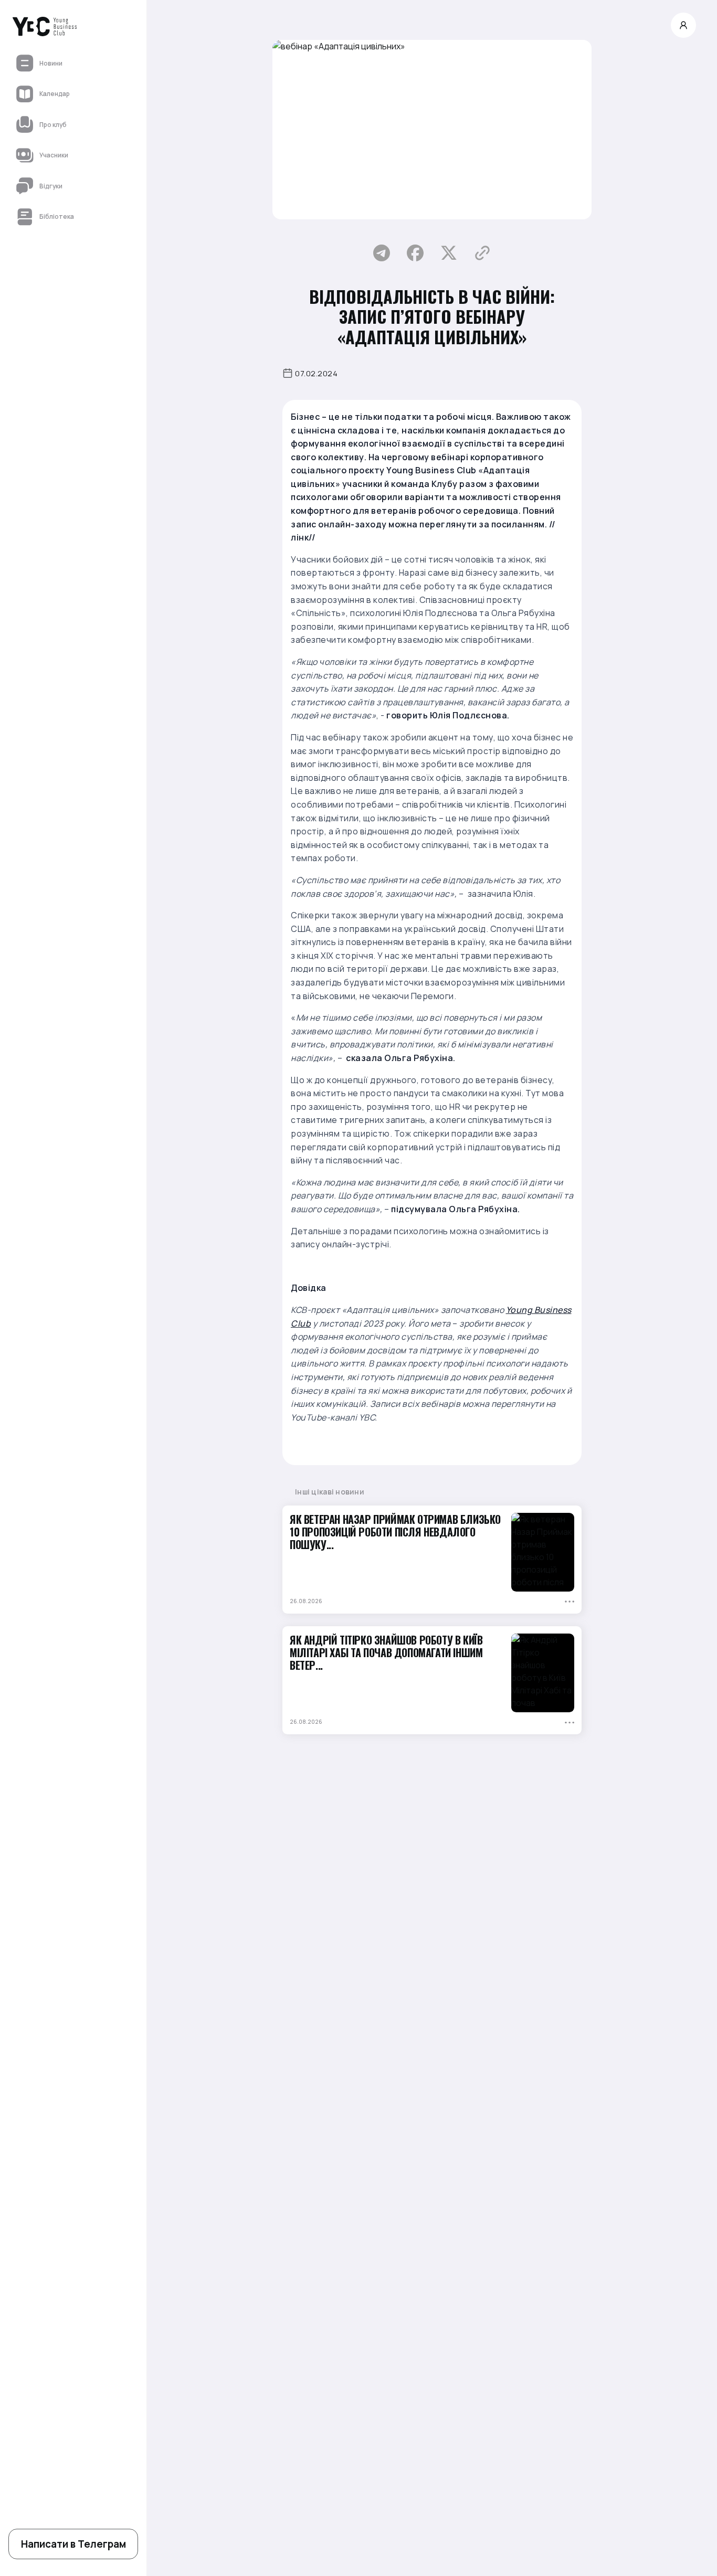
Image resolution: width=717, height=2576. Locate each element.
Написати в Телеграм (73, 2544)
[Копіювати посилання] (482, 253)
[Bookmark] (569, 1601)
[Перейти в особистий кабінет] (683, 25)
